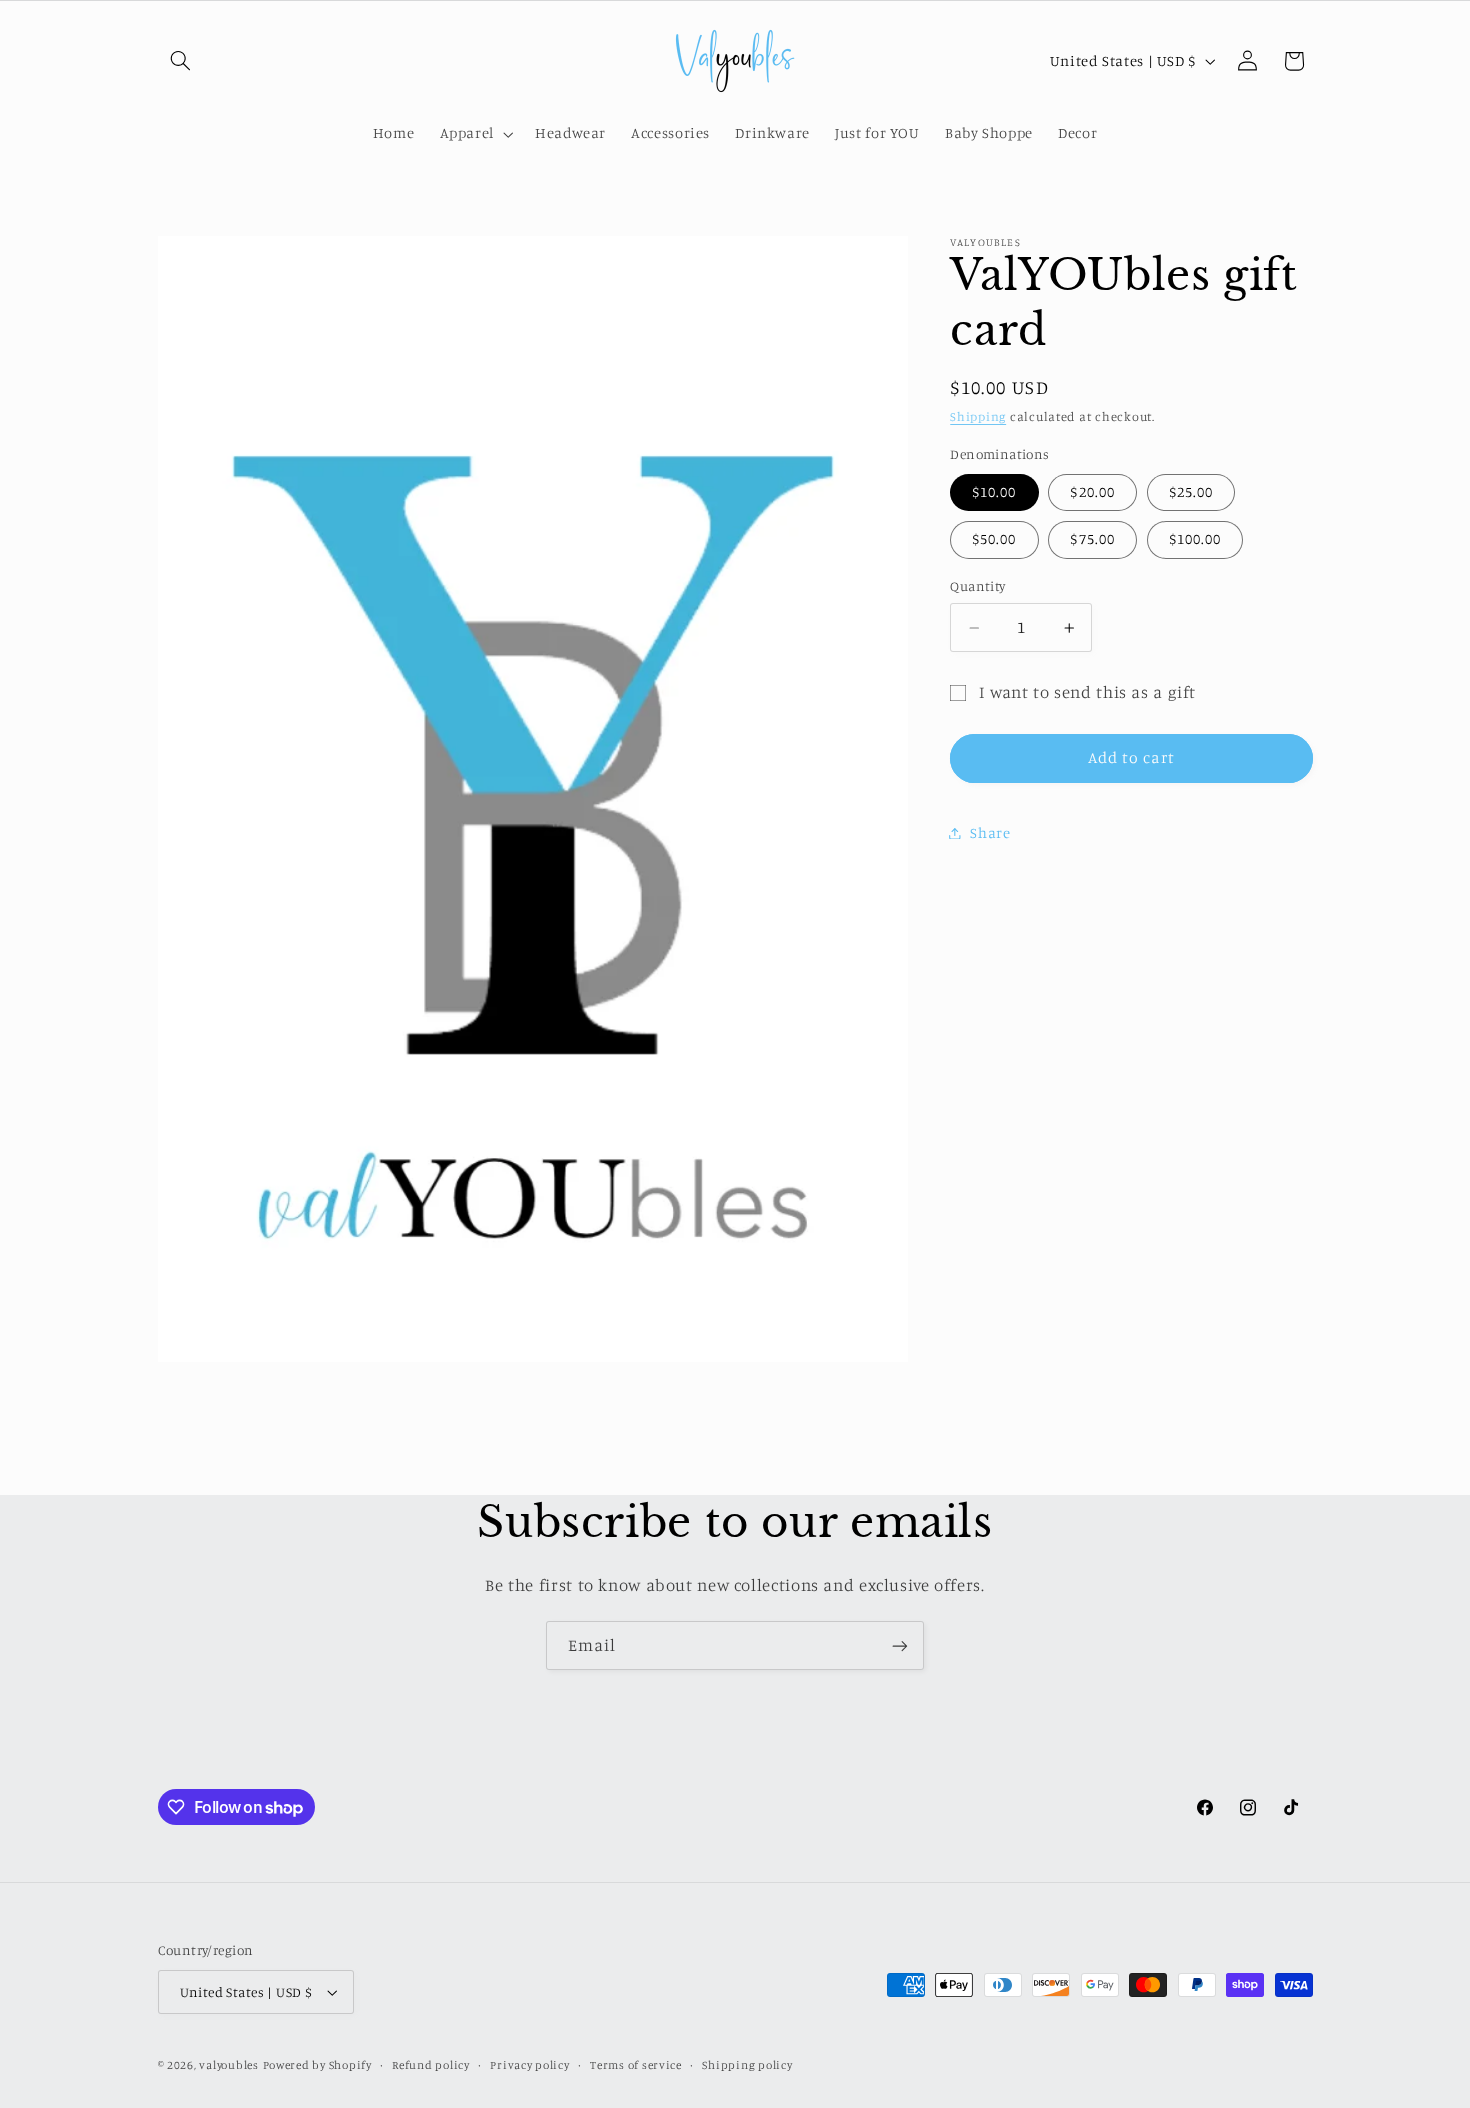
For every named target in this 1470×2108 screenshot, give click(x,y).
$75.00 (1092, 538)
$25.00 (1191, 491)
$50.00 (994, 538)
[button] (181, 61)
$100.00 (1195, 538)
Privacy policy (529, 2065)
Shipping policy (747, 2065)
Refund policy (431, 2065)
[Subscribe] (900, 1645)
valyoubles (228, 2065)
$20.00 (1092, 491)
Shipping (978, 417)
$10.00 (994, 491)
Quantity (977, 587)
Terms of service (636, 2065)
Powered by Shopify (317, 2065)
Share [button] (990, 832)
